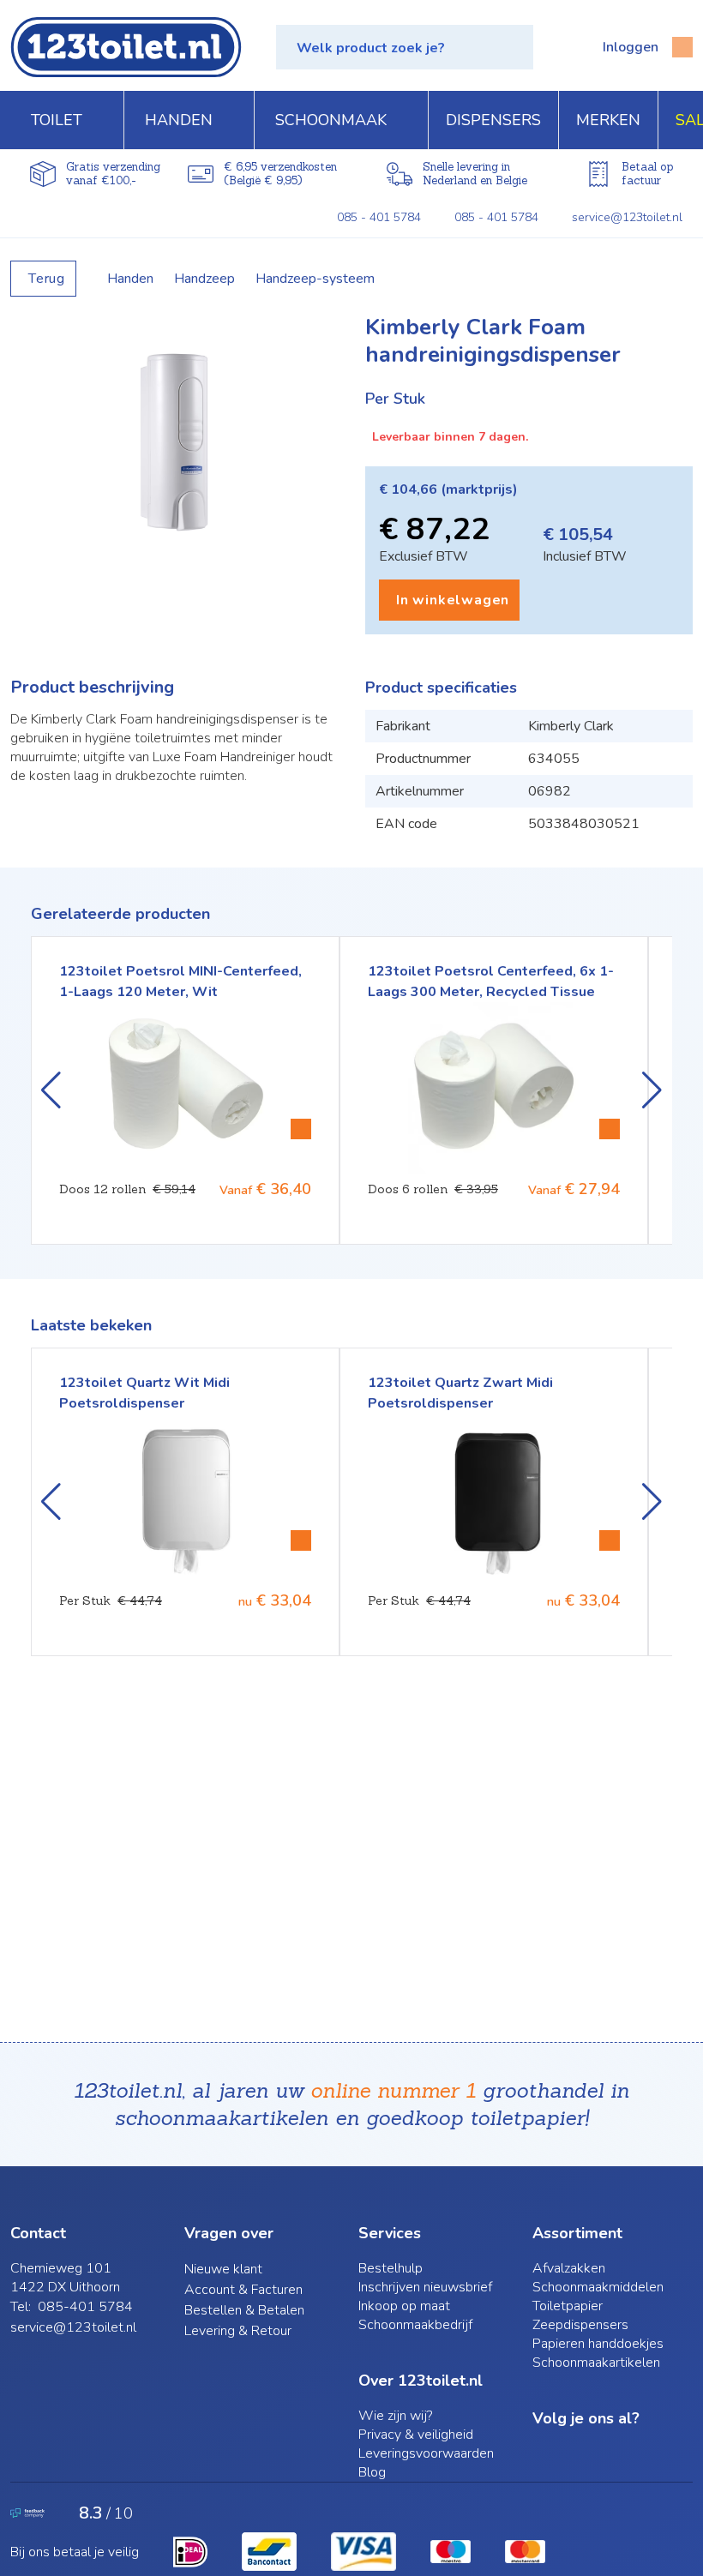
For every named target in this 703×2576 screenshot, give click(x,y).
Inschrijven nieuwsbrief (425, 2287)
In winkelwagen (453, 600)
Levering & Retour (238, 2331)
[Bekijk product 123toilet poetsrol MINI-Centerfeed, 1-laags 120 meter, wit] (301, 1129)
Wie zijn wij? (395, 2416)
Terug (47, 279)
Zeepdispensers (580, 2325)
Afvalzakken (569, 2268)
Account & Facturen (243, 2290)
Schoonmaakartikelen (596, 2363)
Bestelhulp (391, 2268)
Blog (372, 2472)
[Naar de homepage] (126, 47)
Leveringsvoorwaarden (426, 2453)
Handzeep (204, 279)
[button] (405, 47)
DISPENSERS (493, 120)
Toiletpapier (568, 2306)
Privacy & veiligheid (416, 2435)
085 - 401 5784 (379, 217)
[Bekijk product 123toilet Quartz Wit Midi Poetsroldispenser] (301, 1540)
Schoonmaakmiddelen (598, 2287)
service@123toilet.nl (627, 217)
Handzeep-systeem (315, 279)
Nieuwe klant (223, 2269)
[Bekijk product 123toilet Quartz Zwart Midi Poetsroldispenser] (610, 1540)
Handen (130, 279)
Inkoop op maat (404, 2306)
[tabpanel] (174, 442)
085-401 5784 (85, 2307)
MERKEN (608, 120)
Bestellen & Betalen (244, 2310)
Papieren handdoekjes (598, 2344)
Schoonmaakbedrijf (415, 2325)
